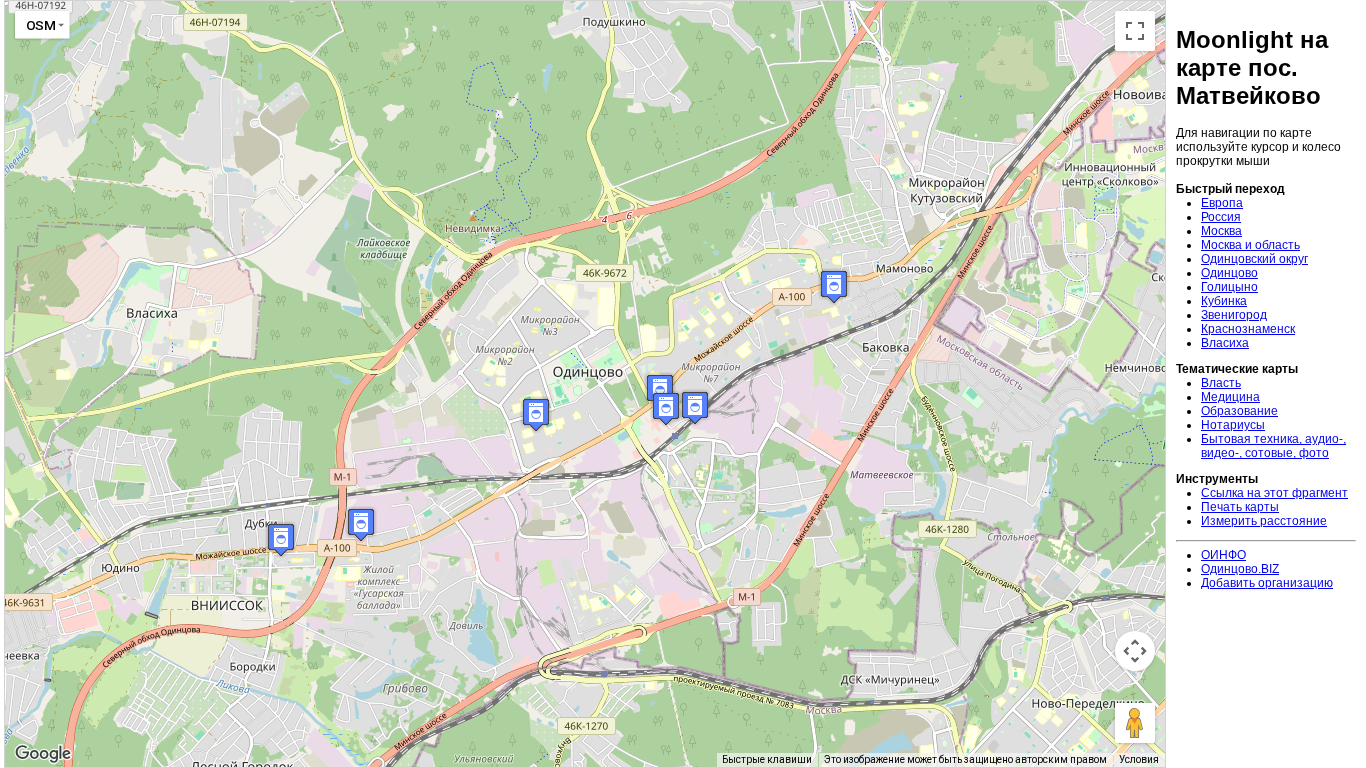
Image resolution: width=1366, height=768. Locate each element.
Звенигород (1234, 315)
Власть (1221, 383)
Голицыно (1229, 287)
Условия (1139, 759)
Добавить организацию (1267, 583)
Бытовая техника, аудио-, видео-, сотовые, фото (1273, 446)
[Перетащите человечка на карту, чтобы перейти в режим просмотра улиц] (1135, 723)
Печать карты (1240, 507)
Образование (1239, 411)
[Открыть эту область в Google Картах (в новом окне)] (43, 754)
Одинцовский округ (1254, 259)
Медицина (1230, 397)
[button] (536, 414)
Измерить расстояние (1264, 521)
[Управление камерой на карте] (1135, 651)
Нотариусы (1233, 425)
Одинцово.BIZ (1240, 569)
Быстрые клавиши (767, 759)
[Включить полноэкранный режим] (1135, 31)
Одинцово (1229, 273)
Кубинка (1224, 301)
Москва (1221, 231)
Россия (1221, 217)
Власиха (1225, 343)
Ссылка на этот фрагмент (1274, 493)
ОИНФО (1223, 555)
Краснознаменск (1248, 329)
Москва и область (1250, 245)
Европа (1222, 203)
